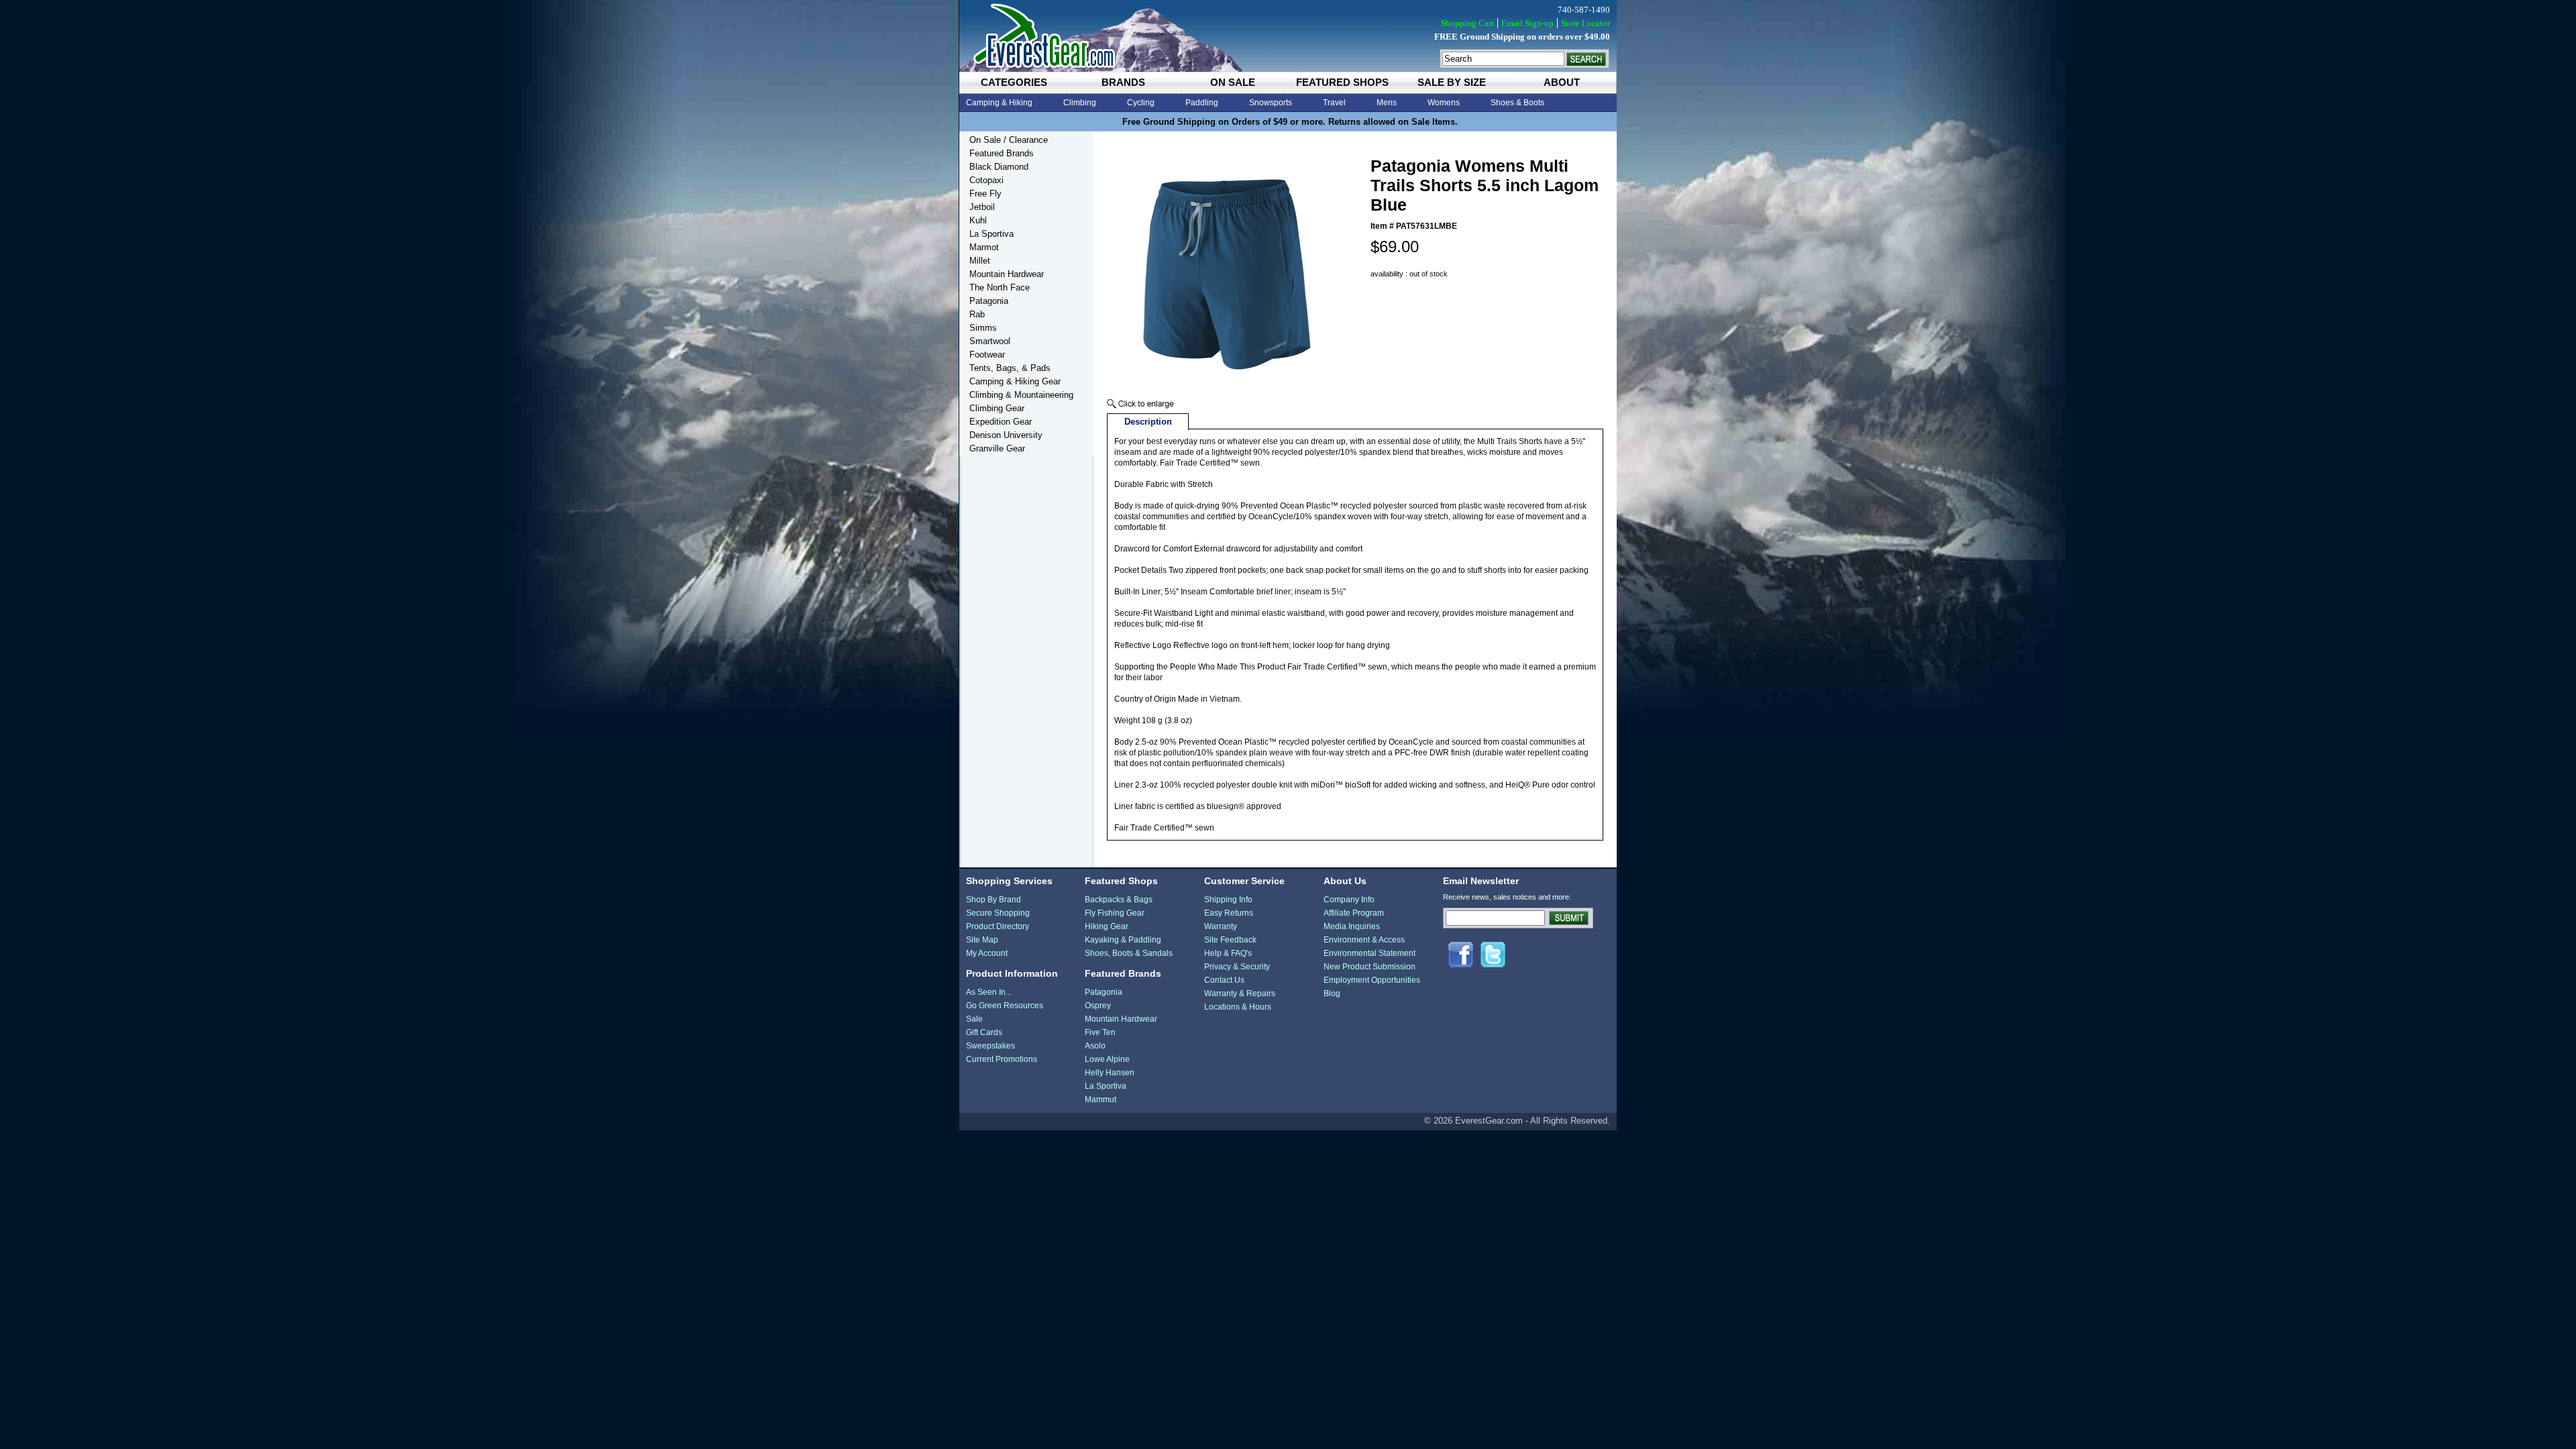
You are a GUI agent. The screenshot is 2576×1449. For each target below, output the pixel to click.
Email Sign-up (1527, 23)
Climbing (1080, 103)
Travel (1334, 103)
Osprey (1098, 1006)
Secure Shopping (998, 913)
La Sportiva (991, 234)
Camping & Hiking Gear (1015, 381)
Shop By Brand (994, 900)
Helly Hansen (1110, 1073)
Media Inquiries (1352, 926)
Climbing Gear (997, 408)
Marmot (984, 247)
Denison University (1006, 435)
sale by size (1452, 82)
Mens (1387, 103)
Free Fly (985, 194)
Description (1148, 422)
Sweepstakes (990, 1046)
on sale (1233, 82)
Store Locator (1586, 23)
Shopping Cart (1467, 23)
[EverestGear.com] (1288, 36)
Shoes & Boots (1517, 103)
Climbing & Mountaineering (1021, 395)
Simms (983, 328)
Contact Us (1224, 980)
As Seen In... (989, 992)
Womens (1444, 103)
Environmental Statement (1370, 953)
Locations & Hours (1238, 1007)
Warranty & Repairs (1240, 994)
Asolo (1095, 1046)
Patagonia (989, 301)
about (1562, 82)
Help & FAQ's (1228, 953)
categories (1014, 82)
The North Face (1000, 287)
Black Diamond (999, 167)
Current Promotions (1002, 1059)
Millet (980, 261)
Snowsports (1271, 103)
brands (1123, 82)
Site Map (982, 940)
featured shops (1342, 82)
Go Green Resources (1005, 1006)
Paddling (1202, 103)
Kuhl (978, 220)
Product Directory (998, 926)
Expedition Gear (1001, 422)
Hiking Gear (1107, 926)
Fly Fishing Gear (1115, 913)
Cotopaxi (986, 180)
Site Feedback (1230, 940)
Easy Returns (1229, 913)
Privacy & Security (1237, 967)
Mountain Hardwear (1007, 274)
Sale (974, 1019)
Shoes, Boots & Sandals (1129, 953)
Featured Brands (1002, 153)
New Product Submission (1370, 967)
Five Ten (1100, 1032)
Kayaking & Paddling (1123, 940)
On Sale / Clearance (1009, 140)
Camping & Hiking (999, 103)
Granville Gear (997, 448)
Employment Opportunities (1372, 980)
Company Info (1349, 900)
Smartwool (990, 341)
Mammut (1101, 1099)
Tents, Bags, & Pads (1010, 368)
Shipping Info (1228, 900)
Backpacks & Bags (1119, 900)
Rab (977, 314)
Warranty (1221, 926)
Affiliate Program (1354, 913)
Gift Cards (984, 1032)
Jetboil (982, 207)
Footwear (987, 355)
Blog (1332, 994)
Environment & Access (1364, 940)
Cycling (1141, 103)
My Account (987, 953)
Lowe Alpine (1107, 1059)
